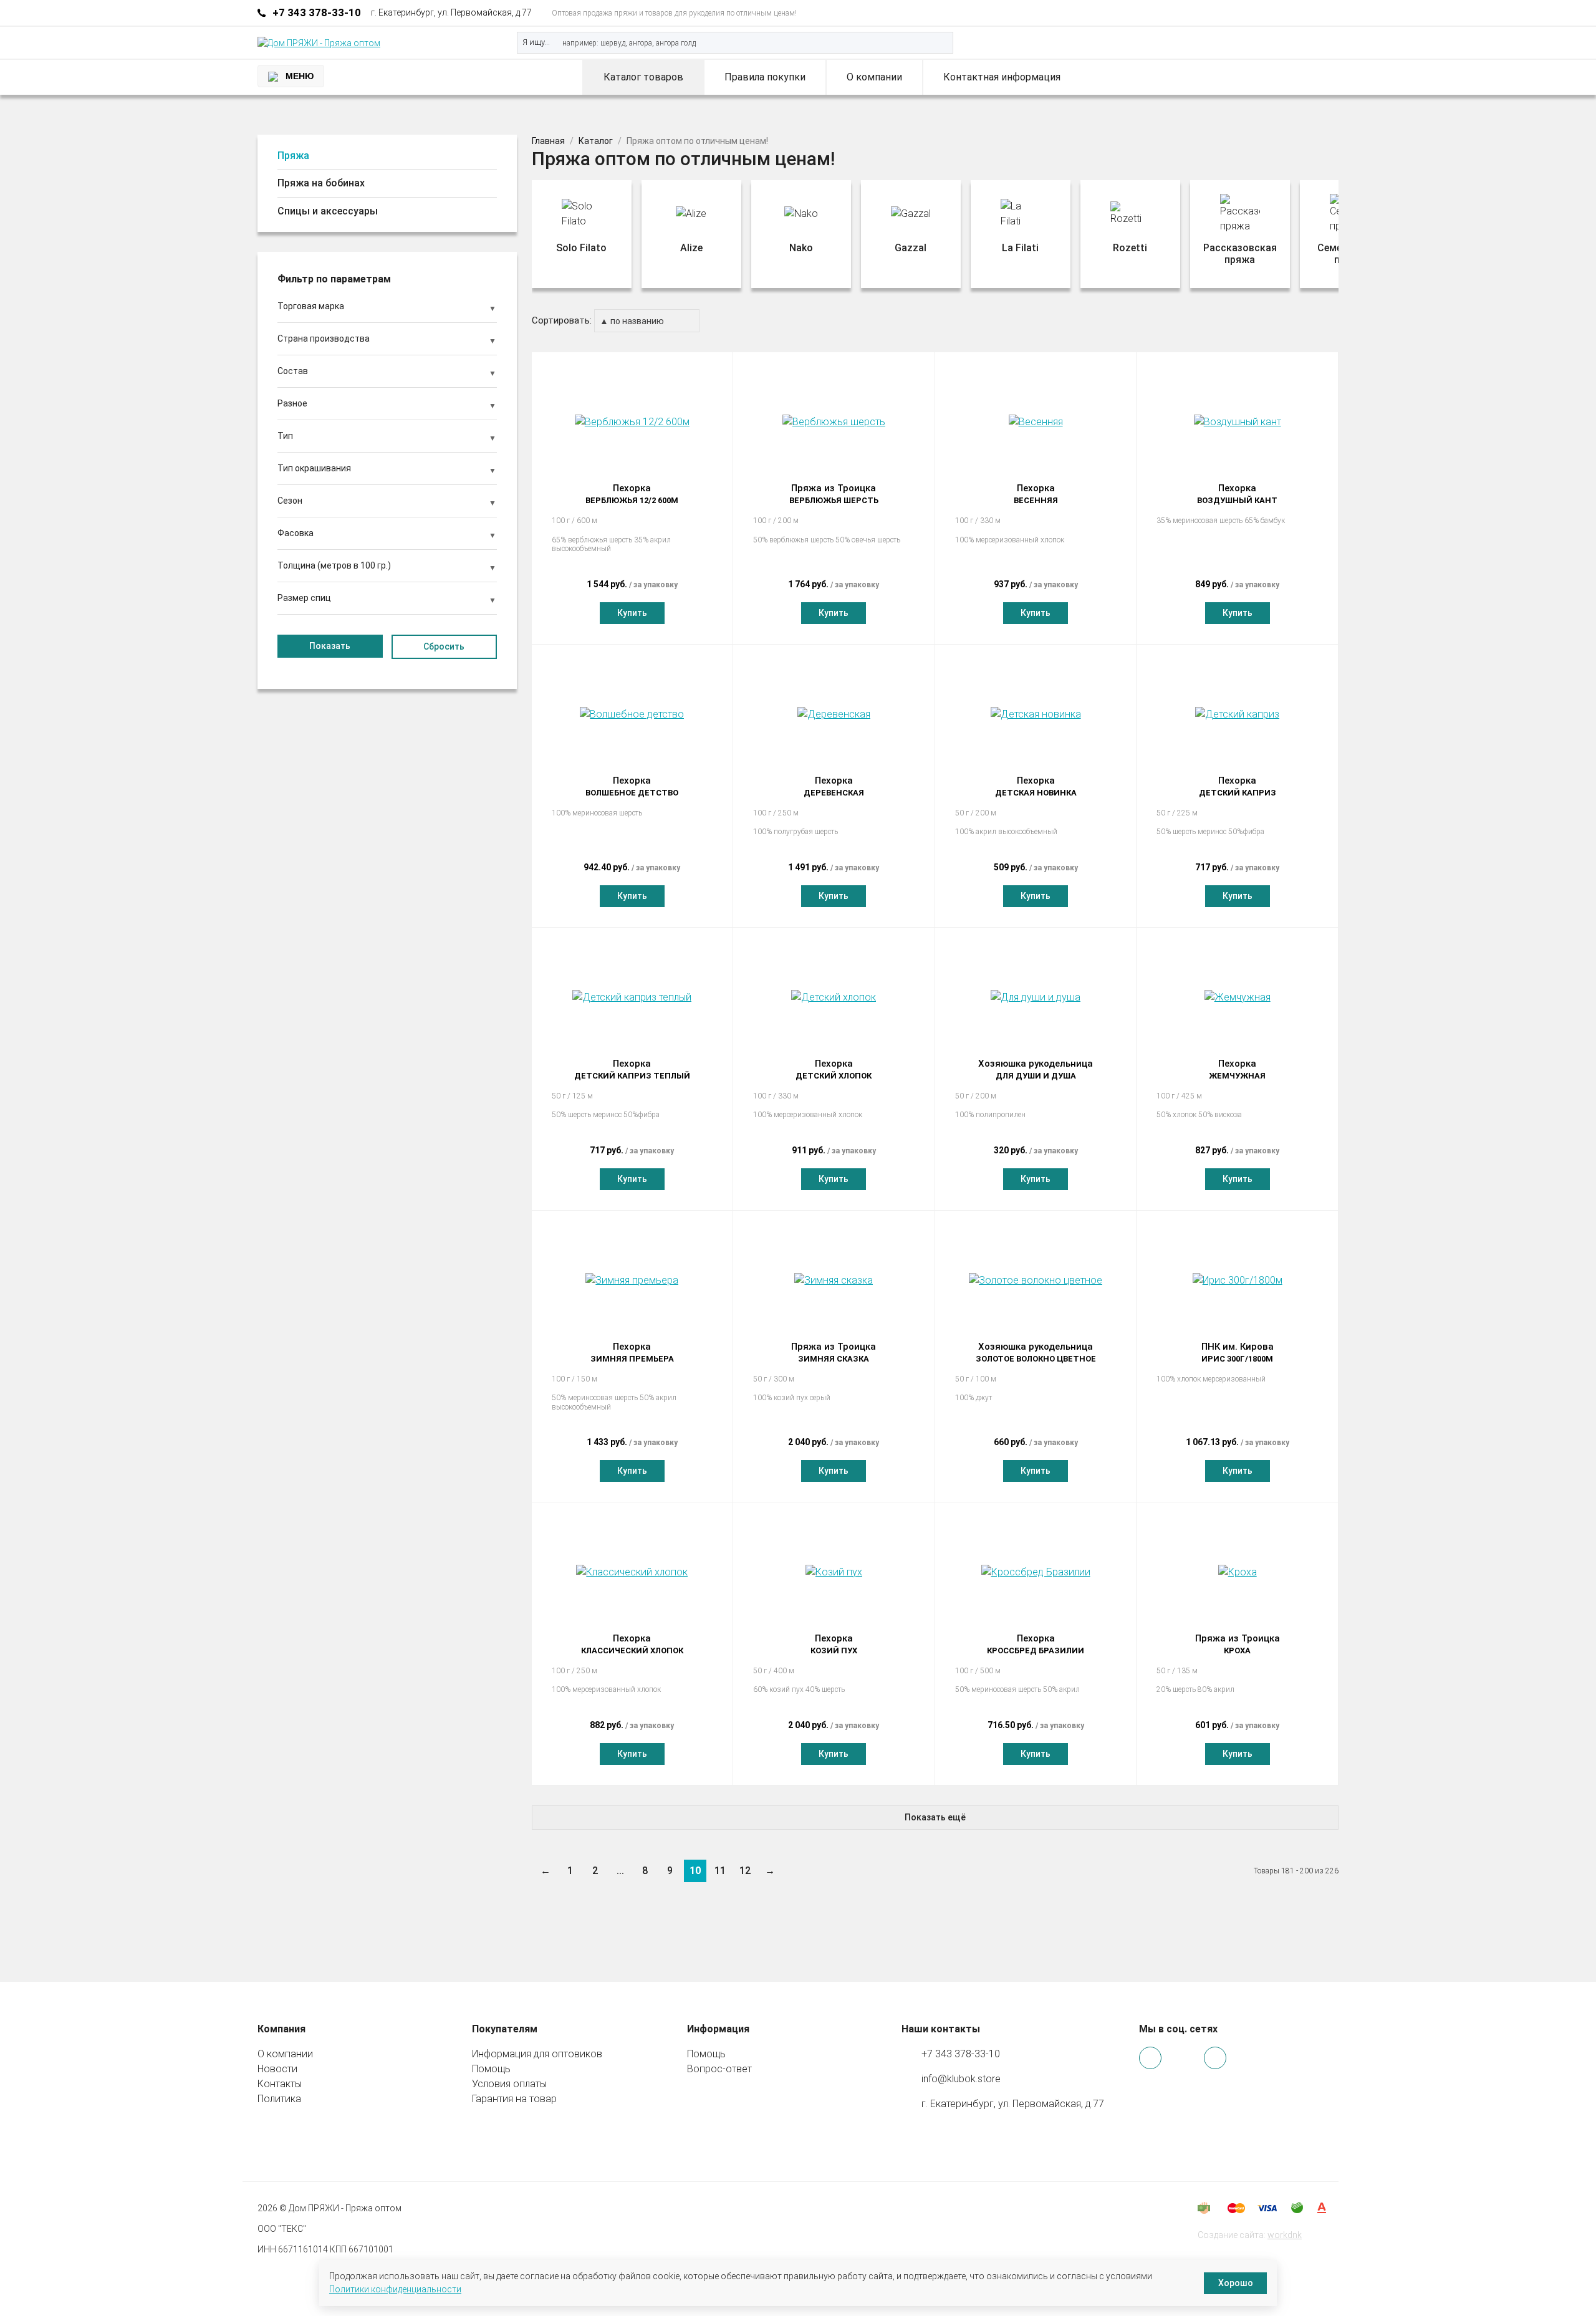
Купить (632, 613)
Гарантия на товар (514, 2099)
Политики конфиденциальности (395, 2289)
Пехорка (632, 494)
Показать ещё (935, 1817)
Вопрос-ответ (719, 2069)
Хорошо (1236, 2283)
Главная (548, 141)
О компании (874, 77)
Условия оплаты (509, 2084)
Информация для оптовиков (537, 2054)
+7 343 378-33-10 (317, 12)
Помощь (491, 2069)
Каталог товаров (643, 77)
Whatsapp (1277, 13)
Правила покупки (765, 77)
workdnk (1285, 2235)
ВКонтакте (1311, 13)
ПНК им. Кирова (1238, 1352)
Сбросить (444, 646)
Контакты (280, 2084)
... (620, 1871)
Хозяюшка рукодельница (1036, 1069)
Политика (279, 2099)
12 (745, 1871)
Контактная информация (1002, 77)
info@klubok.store (961, 2079)
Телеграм (1294, 13)
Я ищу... (536, 42)
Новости (277, 2069)
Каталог (596, 141)
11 (720, 1871)
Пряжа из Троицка (834, 494)
